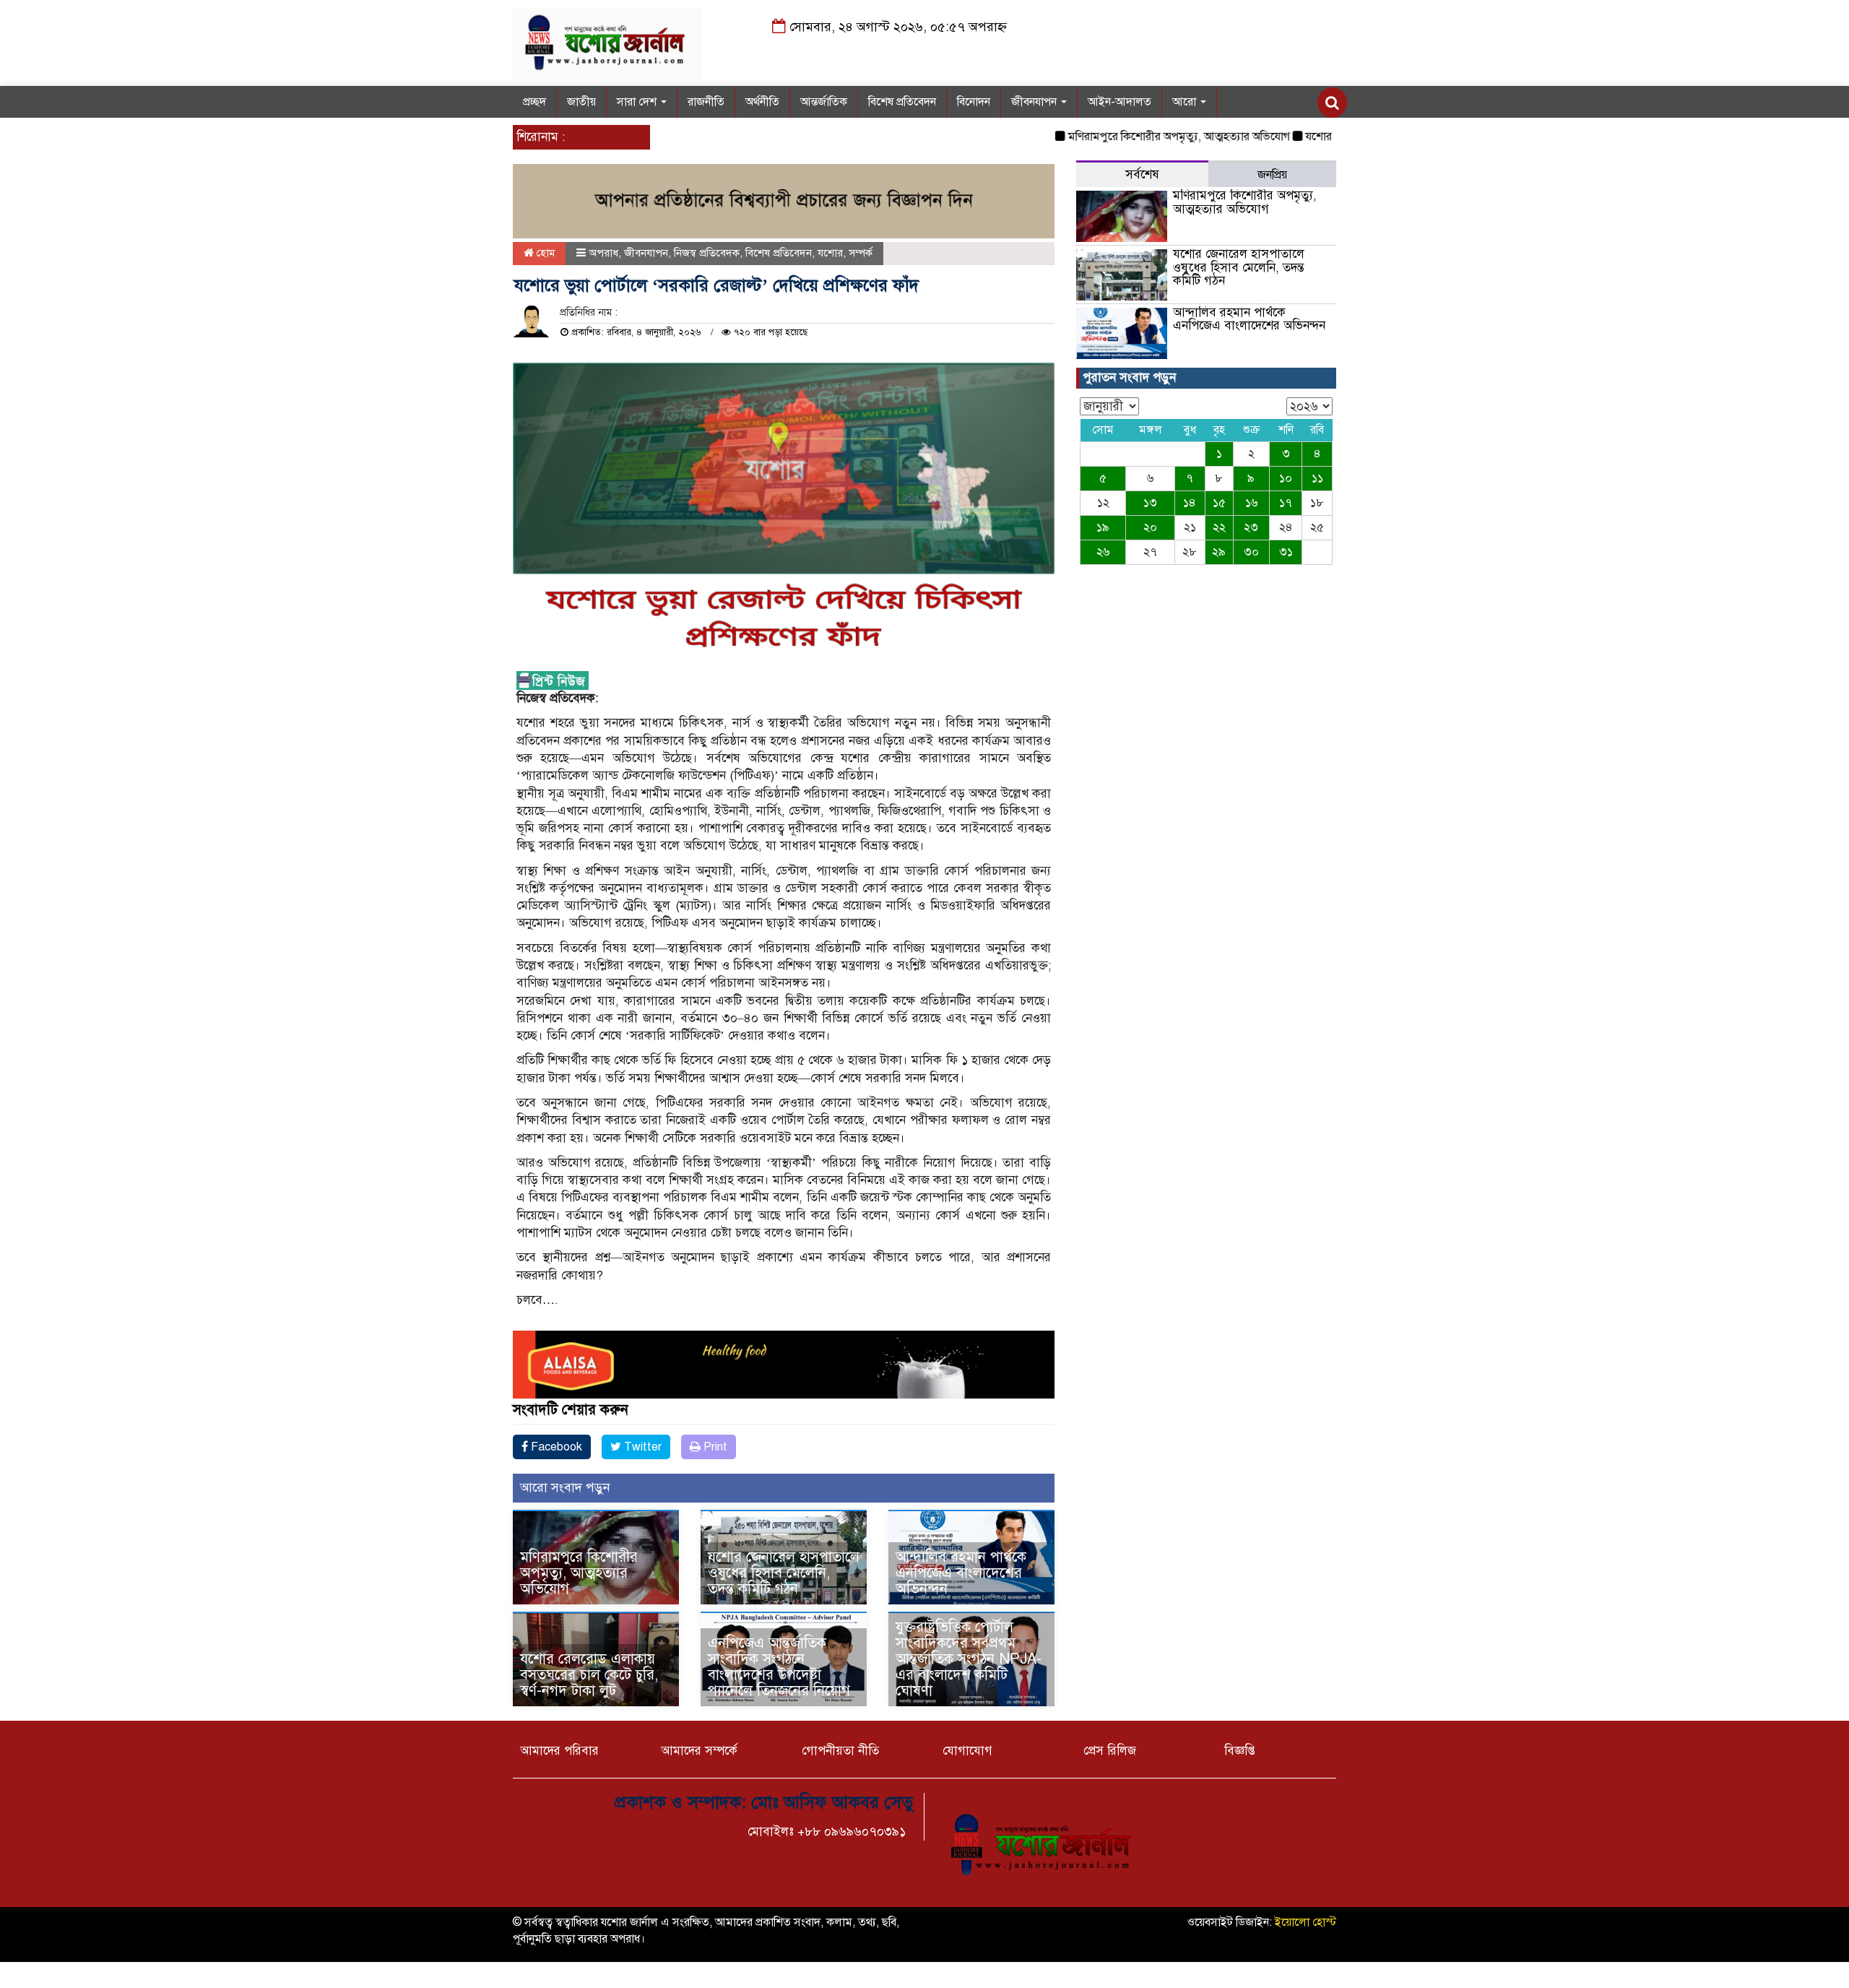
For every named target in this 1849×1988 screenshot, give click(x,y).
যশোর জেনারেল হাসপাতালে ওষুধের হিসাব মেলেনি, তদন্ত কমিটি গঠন (784, 1573)
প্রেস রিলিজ (1110, 1751)
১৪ (1190, 503)
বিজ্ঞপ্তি (1240, 1751)
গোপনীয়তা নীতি (840, 1751)
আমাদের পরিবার (559, 1751)
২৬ (1103, 552)
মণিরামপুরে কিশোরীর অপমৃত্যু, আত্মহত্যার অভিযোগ (1117, 137)
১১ (1317, 478)
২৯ (1219, 552)
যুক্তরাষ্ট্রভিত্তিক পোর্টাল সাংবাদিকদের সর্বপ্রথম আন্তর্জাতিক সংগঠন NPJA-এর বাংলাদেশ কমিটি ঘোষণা (969, 1659)
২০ (1150, 527)
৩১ (1286, 552)
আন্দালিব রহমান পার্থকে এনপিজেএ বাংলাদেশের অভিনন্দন (961, 1573)
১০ (1286, 478)
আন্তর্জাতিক (824, 102)
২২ (1219, 527)
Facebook (555, 1447)
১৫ (1219, 503)
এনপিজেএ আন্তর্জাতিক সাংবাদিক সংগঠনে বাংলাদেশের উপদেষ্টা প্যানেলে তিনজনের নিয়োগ (779, 1667)
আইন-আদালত (1120, 102)
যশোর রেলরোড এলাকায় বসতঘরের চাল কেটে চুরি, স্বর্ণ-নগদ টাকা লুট (589, 1675)
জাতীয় (581, 102)
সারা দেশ (638, 102)
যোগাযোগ (967, 1751)
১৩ (1150, 503)
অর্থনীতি (762, 102)
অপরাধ (603, 253)
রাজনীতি (706, 102)
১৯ (1103, 527)
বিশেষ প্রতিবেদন (902, 102)
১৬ (1251, 503)
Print (714, 1447)
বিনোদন (974, 102)
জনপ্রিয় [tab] (1272, 175)
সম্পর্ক (861, 253)
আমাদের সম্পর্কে (699, 1751)
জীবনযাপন (1035, 102)
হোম (544, 253)
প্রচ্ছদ (534, 102)
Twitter (641, 1447)
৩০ (1251, 552)
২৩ (1251, 527)
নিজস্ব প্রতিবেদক (707, 253)
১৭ (1286, 503)
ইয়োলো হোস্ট (1305, 1922)
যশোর (830, 253)
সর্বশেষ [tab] (1142, 174)
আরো (1186, 102)
